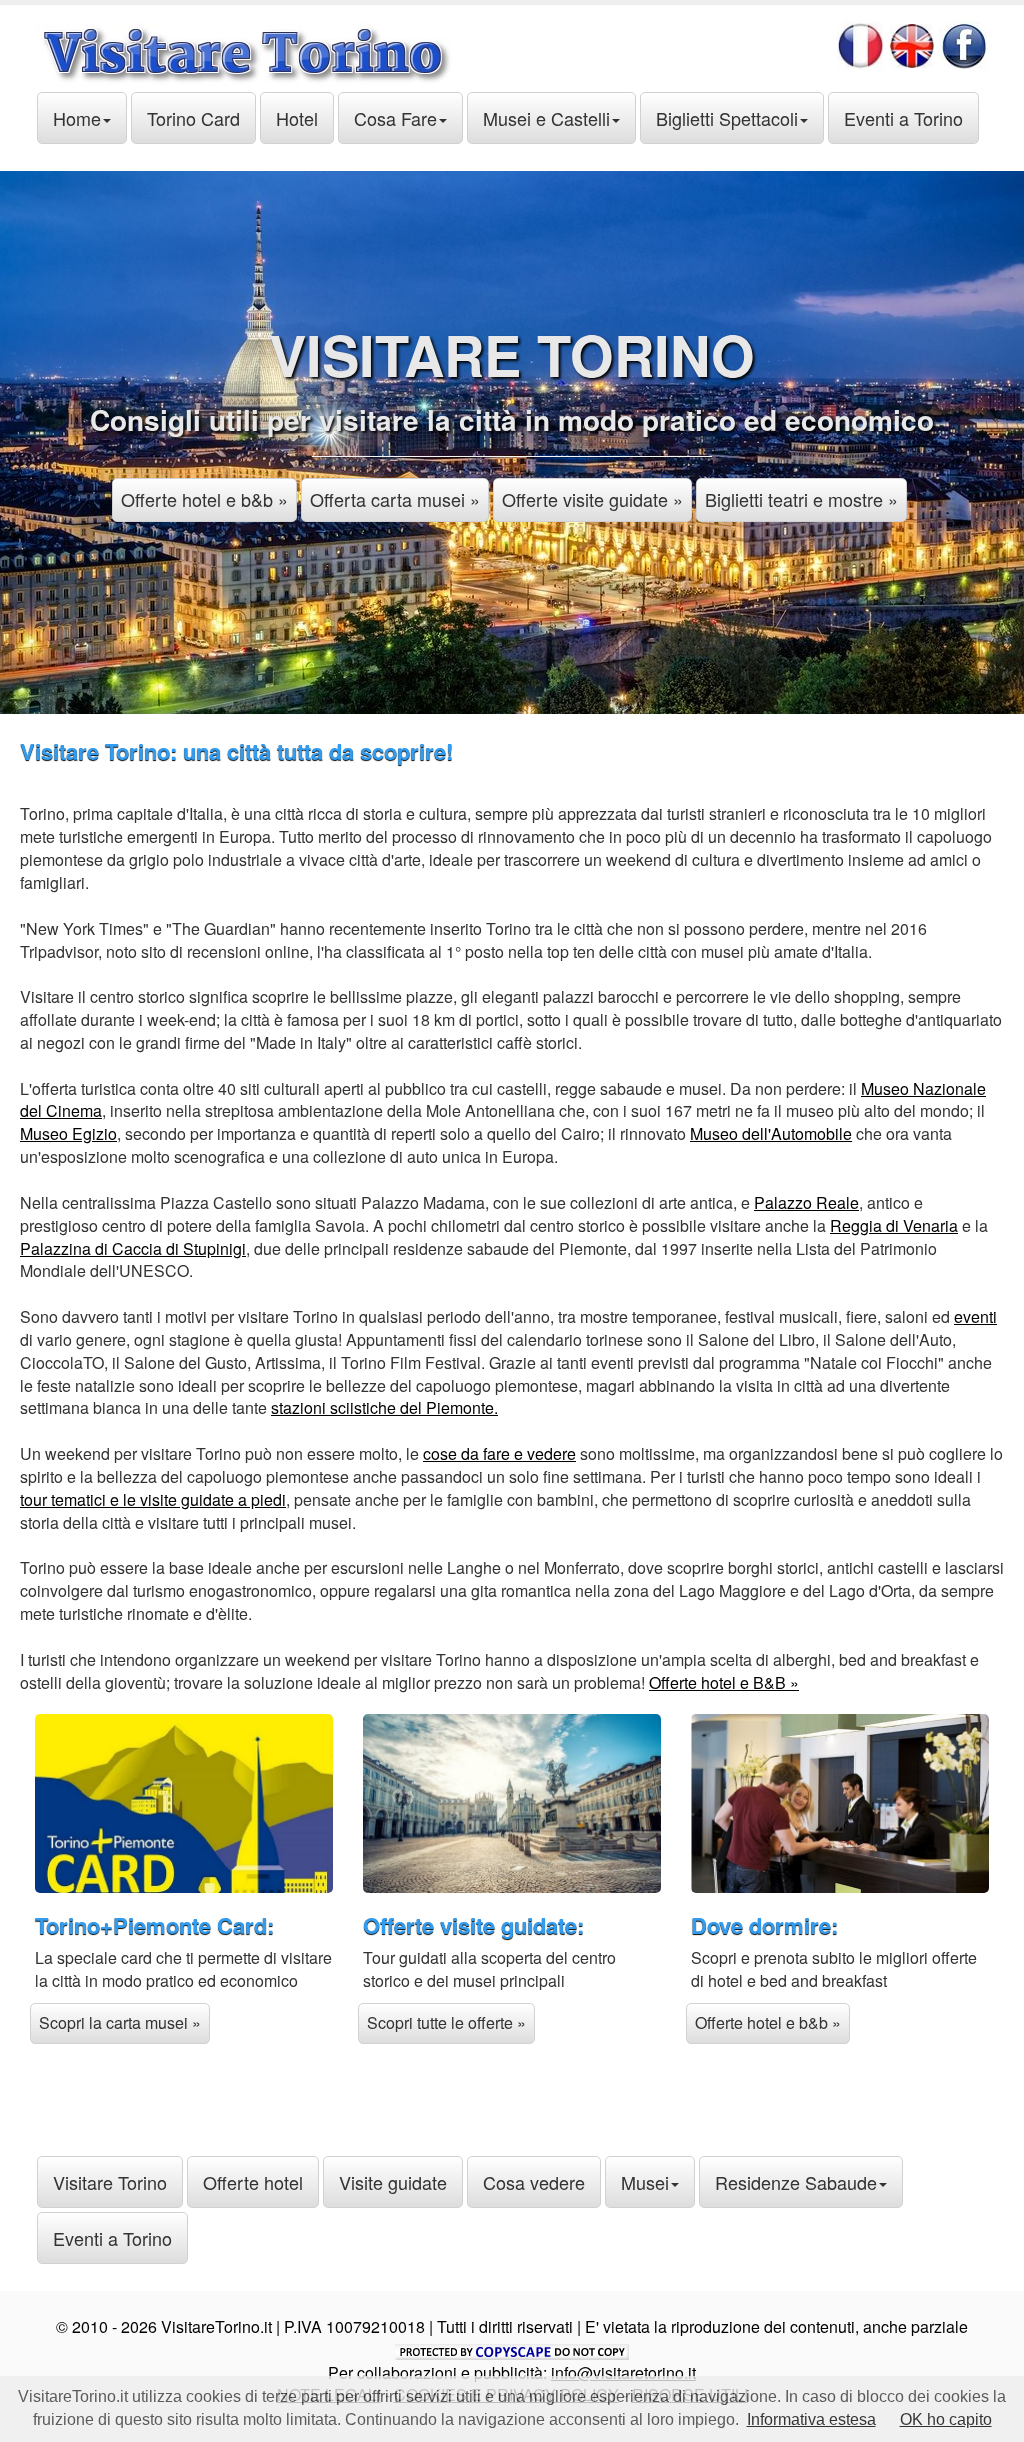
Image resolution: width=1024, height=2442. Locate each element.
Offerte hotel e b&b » (204, 499)
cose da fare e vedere (499, 1453)
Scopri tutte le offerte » (446, 2022)
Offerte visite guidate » (592, 499)
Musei (645, 2182)
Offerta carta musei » (395, 499)
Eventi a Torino (903, 118)
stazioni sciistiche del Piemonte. (384, 1407)
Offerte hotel (253, 2182)
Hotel (297, 118)
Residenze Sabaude (796, 2182)
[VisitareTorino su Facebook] (964, 42)
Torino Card (193, 118)
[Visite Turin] (861, 42)
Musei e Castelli (546, 118)
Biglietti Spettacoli (727, 118)
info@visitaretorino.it (623, 2372)
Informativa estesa (811, 2419)
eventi (975, 1316)
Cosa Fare (395, 118)
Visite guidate (393, 2182)
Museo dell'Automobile (771, 1133)
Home (77, 118)
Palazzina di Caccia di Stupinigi (133, 1248)
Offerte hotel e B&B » (724, 1682)
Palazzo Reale (806, 1202)
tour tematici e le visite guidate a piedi (153, 1499)
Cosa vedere (534, 2182)
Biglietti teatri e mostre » (801, 499)
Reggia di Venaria (894, 1225)
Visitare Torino (110, 2182)
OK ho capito (946, 2419)
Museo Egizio (68, 1133)
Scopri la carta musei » (120, 2022)
